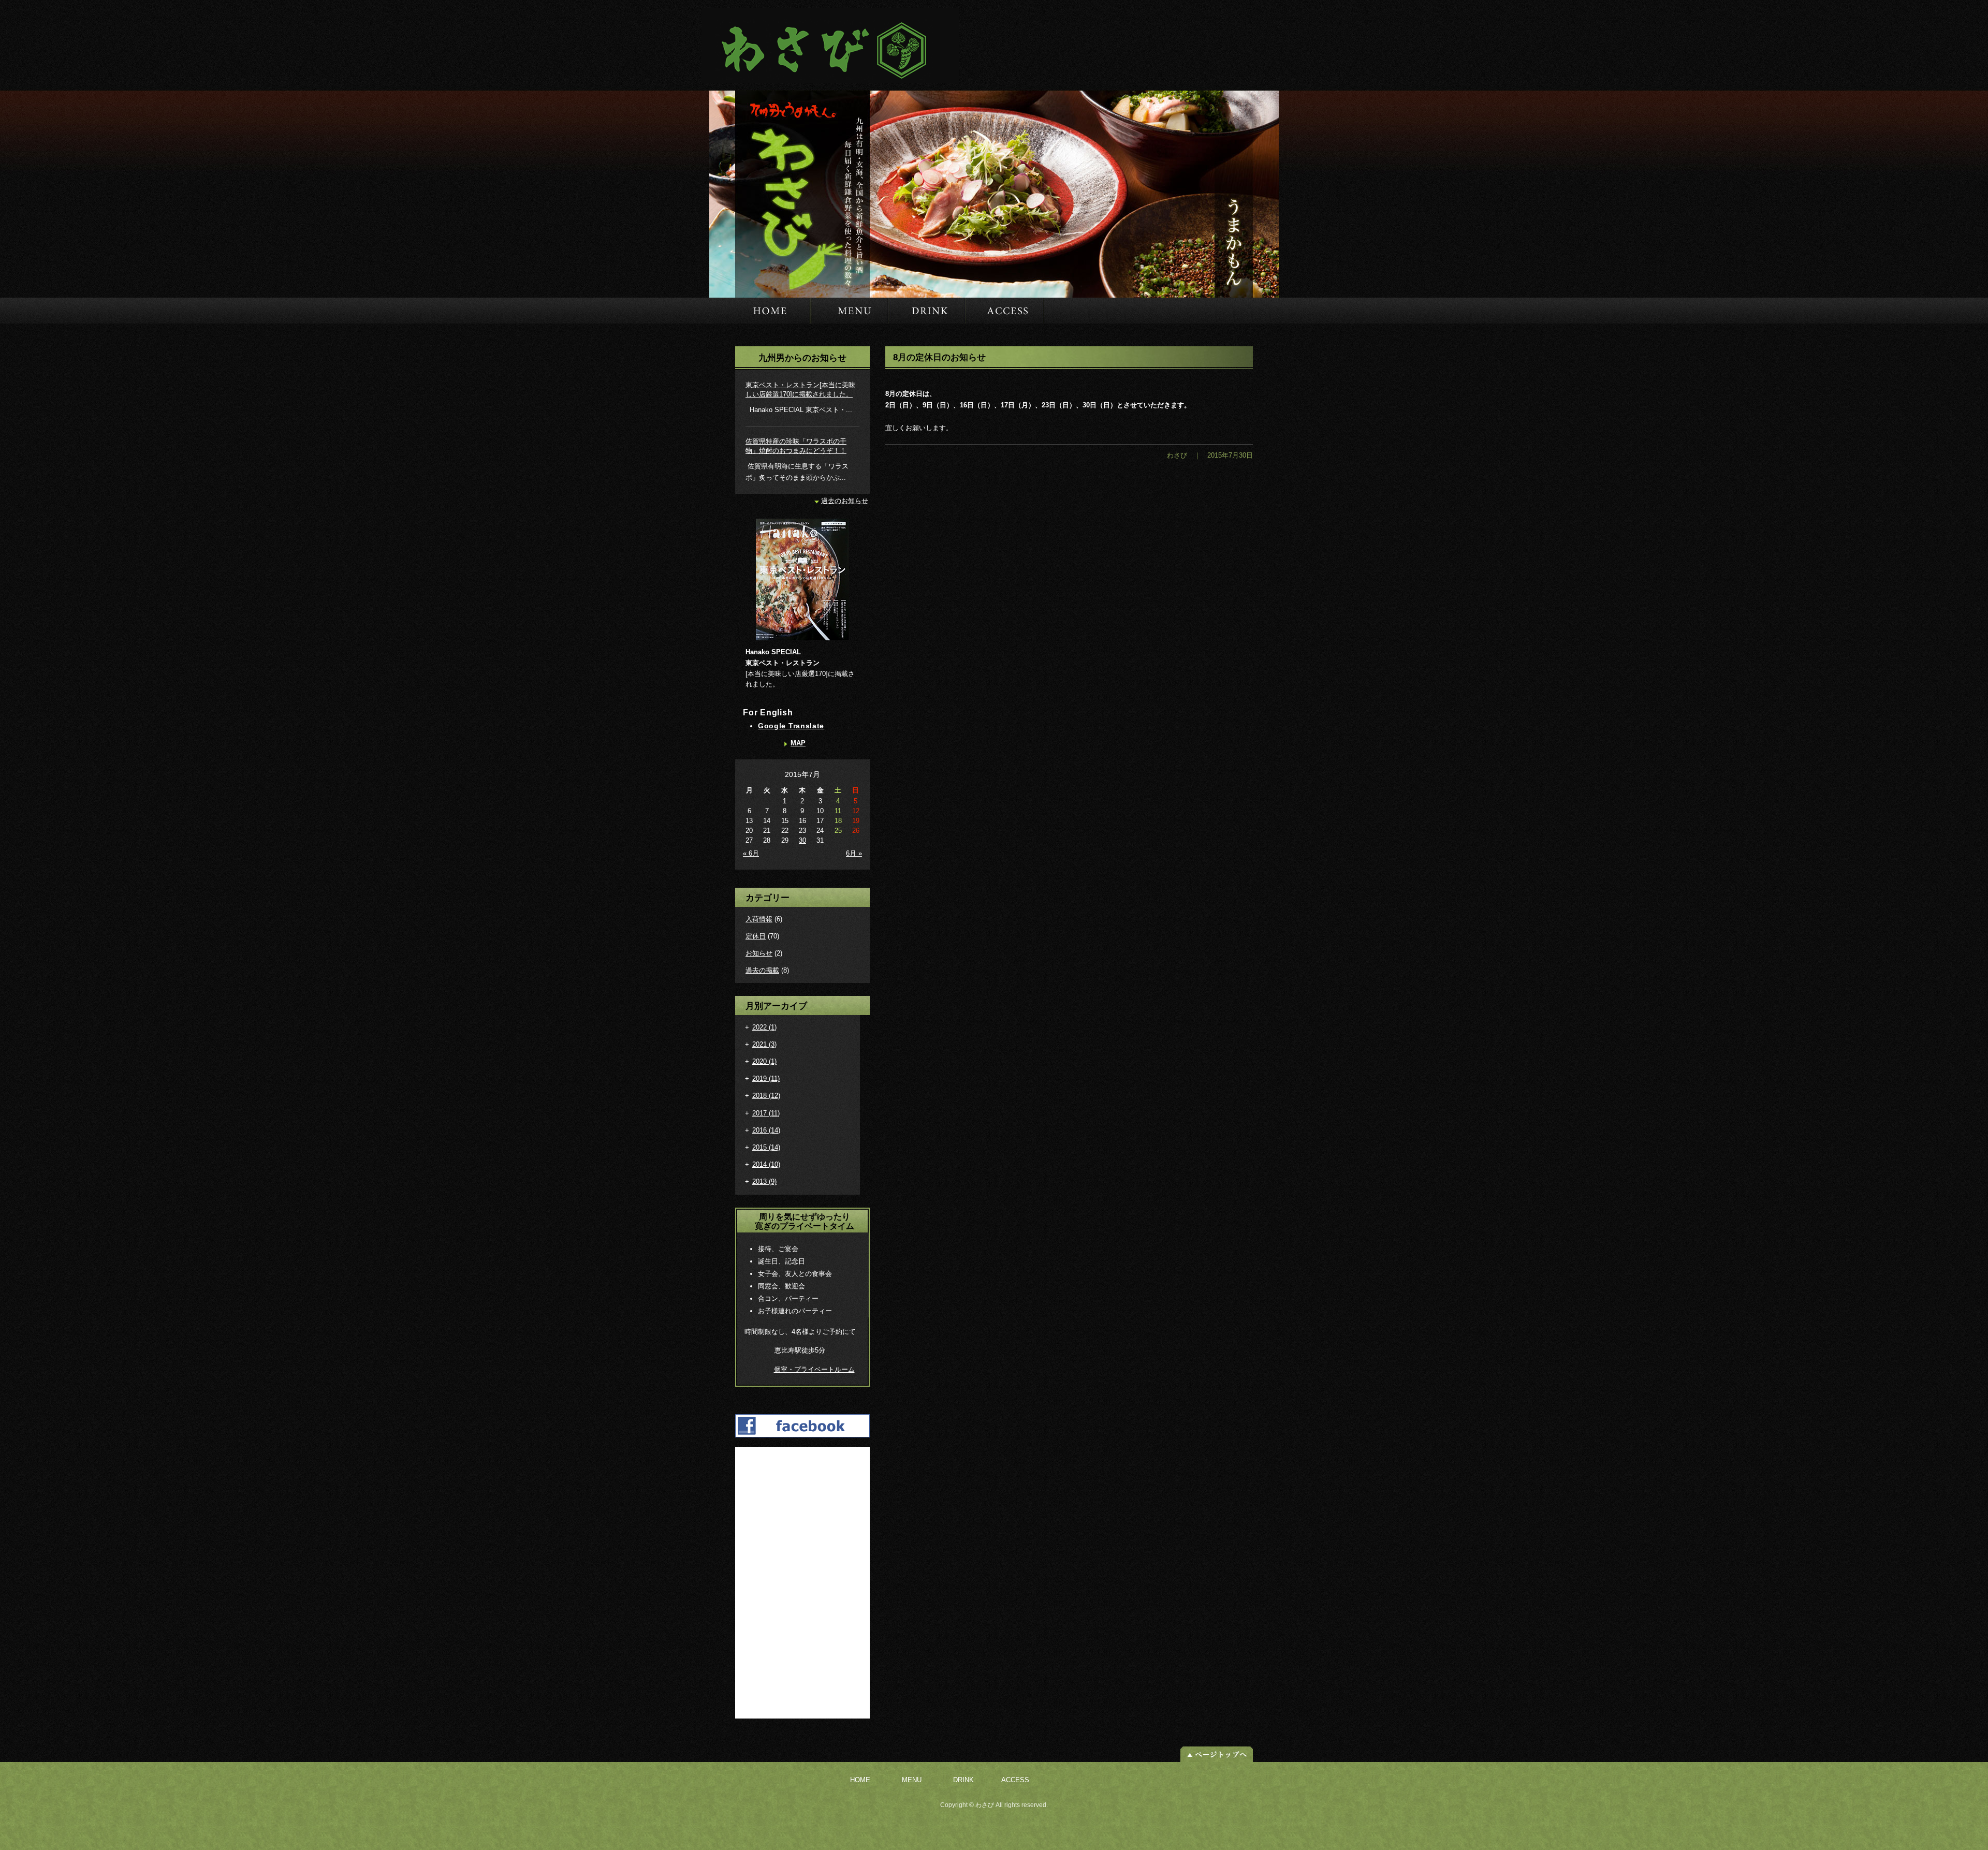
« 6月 (751, 853)
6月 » (854, 853)
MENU (849, 311)
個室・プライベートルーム (814, 1369)
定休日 (756, 936)
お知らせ (759, 953)
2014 (766, 1164)
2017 (766, 1113)
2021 (764, 1044)
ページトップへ (1217, 1754)
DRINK (926, 311)
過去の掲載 (762, 970)
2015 (766, 1147)
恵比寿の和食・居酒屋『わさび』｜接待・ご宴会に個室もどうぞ (825, 45)
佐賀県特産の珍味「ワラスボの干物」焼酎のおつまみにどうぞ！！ (796, 446)
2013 (764, 1181)
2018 (766, 1096)
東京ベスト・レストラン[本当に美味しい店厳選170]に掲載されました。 (800, 390)
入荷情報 (759, 919)
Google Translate (791, 726)
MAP (798, 743)
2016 (766, 1130)
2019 (766, 1078)
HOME (760, 311)
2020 (764, 1061)
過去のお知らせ (845, 501)
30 (802, 840)
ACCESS (1004, 311)
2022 (764, 1027)
